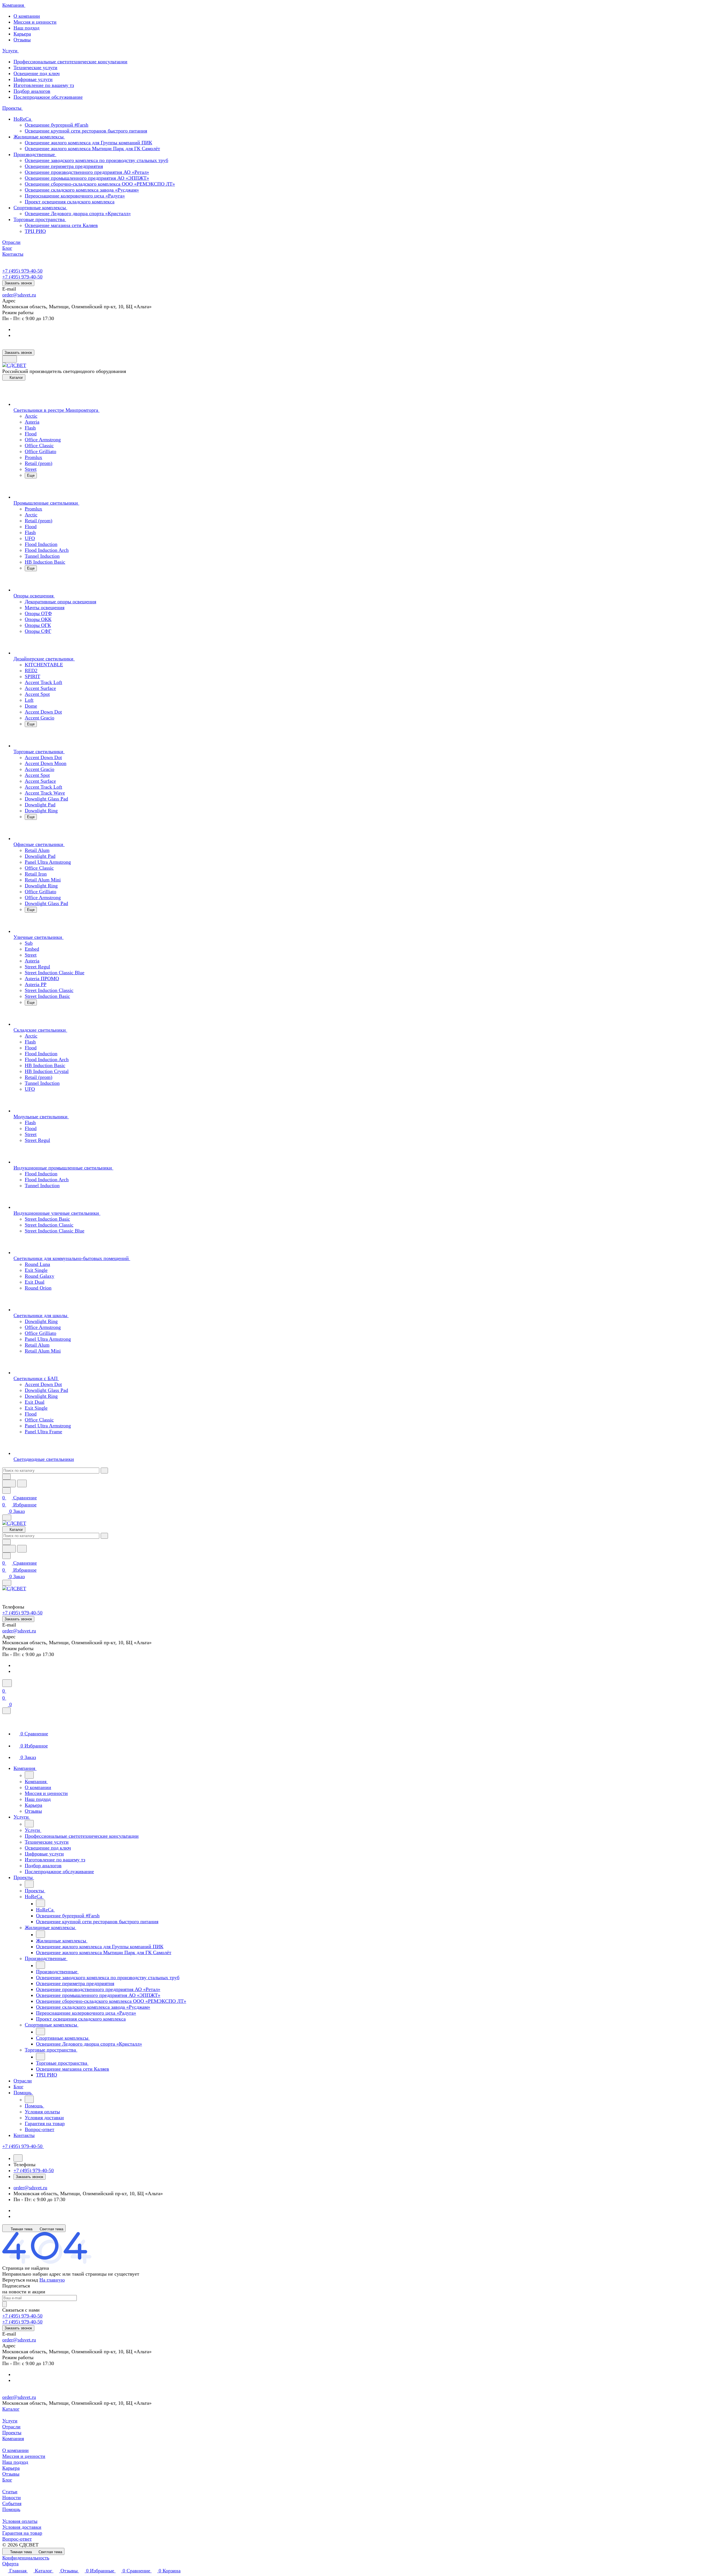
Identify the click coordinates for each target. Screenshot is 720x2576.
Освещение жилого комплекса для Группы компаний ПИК (88, 143)
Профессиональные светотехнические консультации (70, 62)
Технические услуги (35, 68)
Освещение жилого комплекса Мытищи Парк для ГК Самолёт (92, 149)
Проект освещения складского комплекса (70, 202)
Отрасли (11, 2427)
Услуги (10, 2421)
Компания (13, 2438)
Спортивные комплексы (40, 208)
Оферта (10, 2564)
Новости (12, 2498)
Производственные (35, 154)
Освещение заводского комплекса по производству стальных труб (96, 160)
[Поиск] (7, 1683)
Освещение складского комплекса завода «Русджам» (82, 190)
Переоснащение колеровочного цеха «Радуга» (75, 196)
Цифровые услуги (33, 79)
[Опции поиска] (6, 1477)
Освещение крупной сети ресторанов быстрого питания (86, 131)
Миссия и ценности (35, 22)
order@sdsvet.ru (19, 295)
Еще (31, 475)
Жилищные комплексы (39, 137)
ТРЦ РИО (35, 231)
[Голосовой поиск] (9, 1483)
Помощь (11, 2509)
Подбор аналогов (32, 91)
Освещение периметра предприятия (64, 166)
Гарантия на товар (22, 2533)
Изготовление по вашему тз (44, 85)
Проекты (12, 2433)
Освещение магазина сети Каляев (61, 225)
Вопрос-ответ (17, 2539)
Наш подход (26, 28)
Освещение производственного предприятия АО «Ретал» (87, 172)
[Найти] (22, 1483)
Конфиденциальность (26, 2558)
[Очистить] (104, 1471)
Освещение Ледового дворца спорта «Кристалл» (78, 213)
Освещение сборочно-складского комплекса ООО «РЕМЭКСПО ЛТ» (100, 184)
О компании (27, 16)
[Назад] (29, 1775)
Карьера (22, 34)
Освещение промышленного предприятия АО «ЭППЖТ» (87, 178)
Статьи (10, 2492)
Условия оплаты (20, 2521)
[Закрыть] (6, 1711)
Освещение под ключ (37, 73)
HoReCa (23, 119)
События (12, 2503)
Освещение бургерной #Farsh (57, 125)
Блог (7, 2480)
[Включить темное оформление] (10, 359)
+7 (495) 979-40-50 (22, 271)
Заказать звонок (18, 283)
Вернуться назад (20, 2280)
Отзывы (22, 40)
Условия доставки (22, 2527)
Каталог (11, 2409)
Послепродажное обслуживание (48, 97)
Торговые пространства (40, 219)
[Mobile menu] (7, 1583)
